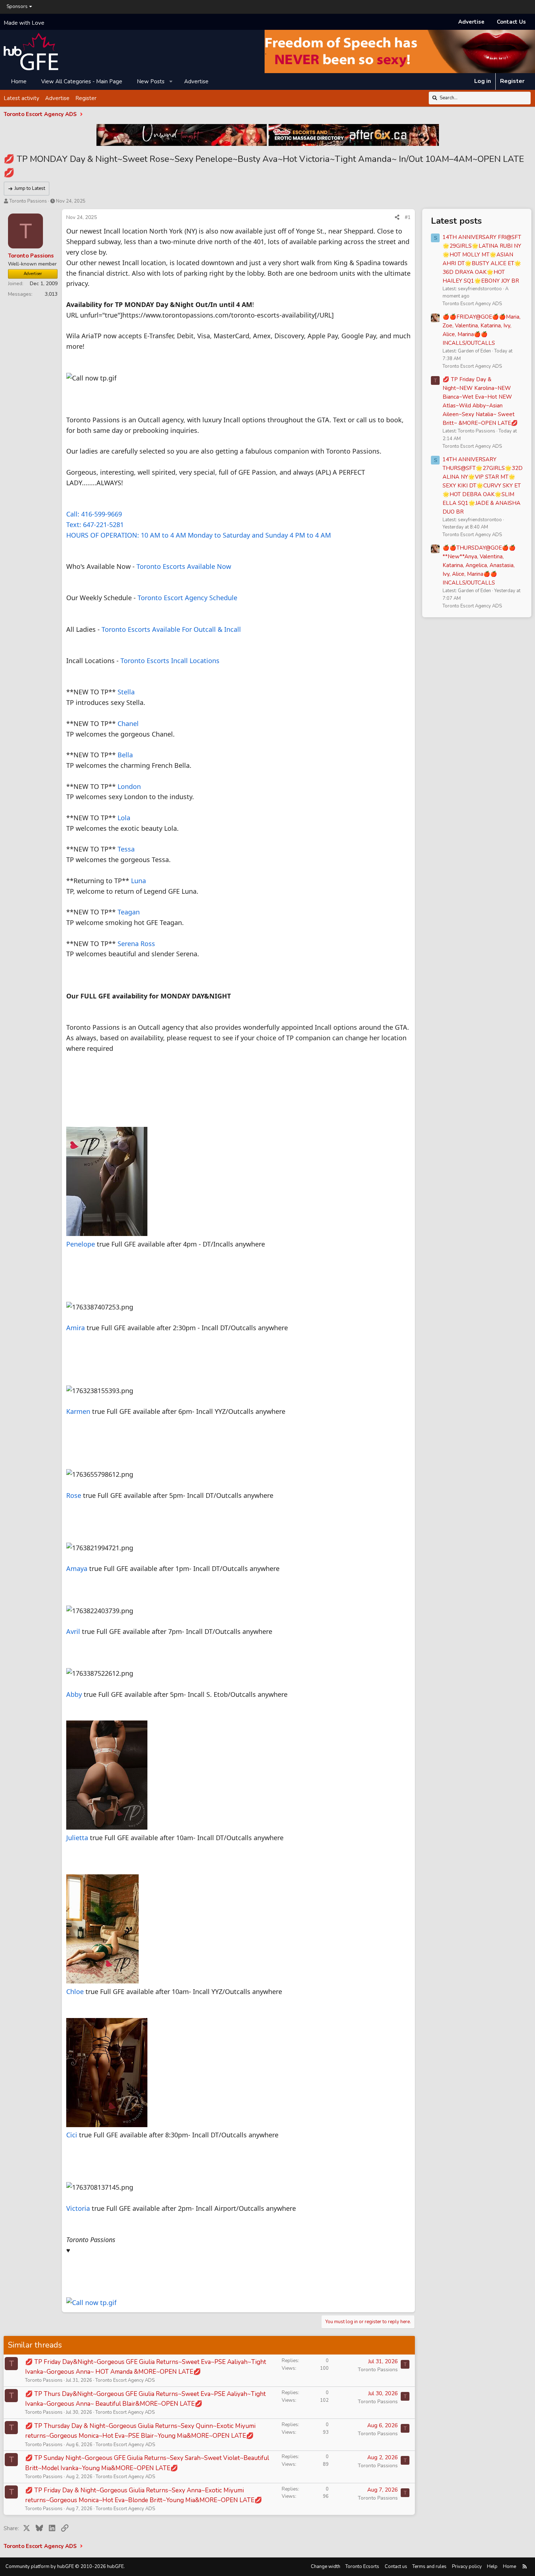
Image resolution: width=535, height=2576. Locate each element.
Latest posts (456, 221)
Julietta (77, 1838)
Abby (74, 1694)
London (129, 786)
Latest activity (21, 98)
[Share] (397, 218)
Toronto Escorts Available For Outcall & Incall (171, 629)
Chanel (128, 723)
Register (86, 98)
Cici (72, 2135)
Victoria (78, 2208)
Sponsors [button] (17, 7)
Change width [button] (326, 2567)
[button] (171, 81)
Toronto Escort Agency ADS (125, 2380)
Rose (74, 1495)
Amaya (78, 1568)
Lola (124, 818)
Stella (126, 692)
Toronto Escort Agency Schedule (187, 598)
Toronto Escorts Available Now (184, 566)
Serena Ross (136, 944)
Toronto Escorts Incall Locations (170, 661)
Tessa (126, 849)
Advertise (471, 22)
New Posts (151, 81)
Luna (138, 881)
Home (19, 81)
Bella (125, 755)
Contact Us (511, 22)
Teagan (129, 912)
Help (492, 2567)
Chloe (75, 1991)
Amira (76, 1328)
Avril (74, 1631)
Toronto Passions (28, 201)
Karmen (78, 1411)
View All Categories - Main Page (82, 81)
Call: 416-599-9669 (94, 514)
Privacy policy (467, 2567)
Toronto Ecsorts (362, 2567)
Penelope (81, 1244)
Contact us (396, 2567)
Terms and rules (429, 2567)
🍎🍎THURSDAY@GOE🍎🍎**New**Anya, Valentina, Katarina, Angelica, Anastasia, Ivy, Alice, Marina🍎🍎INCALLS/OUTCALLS (479, 565)
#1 (408, 217)
